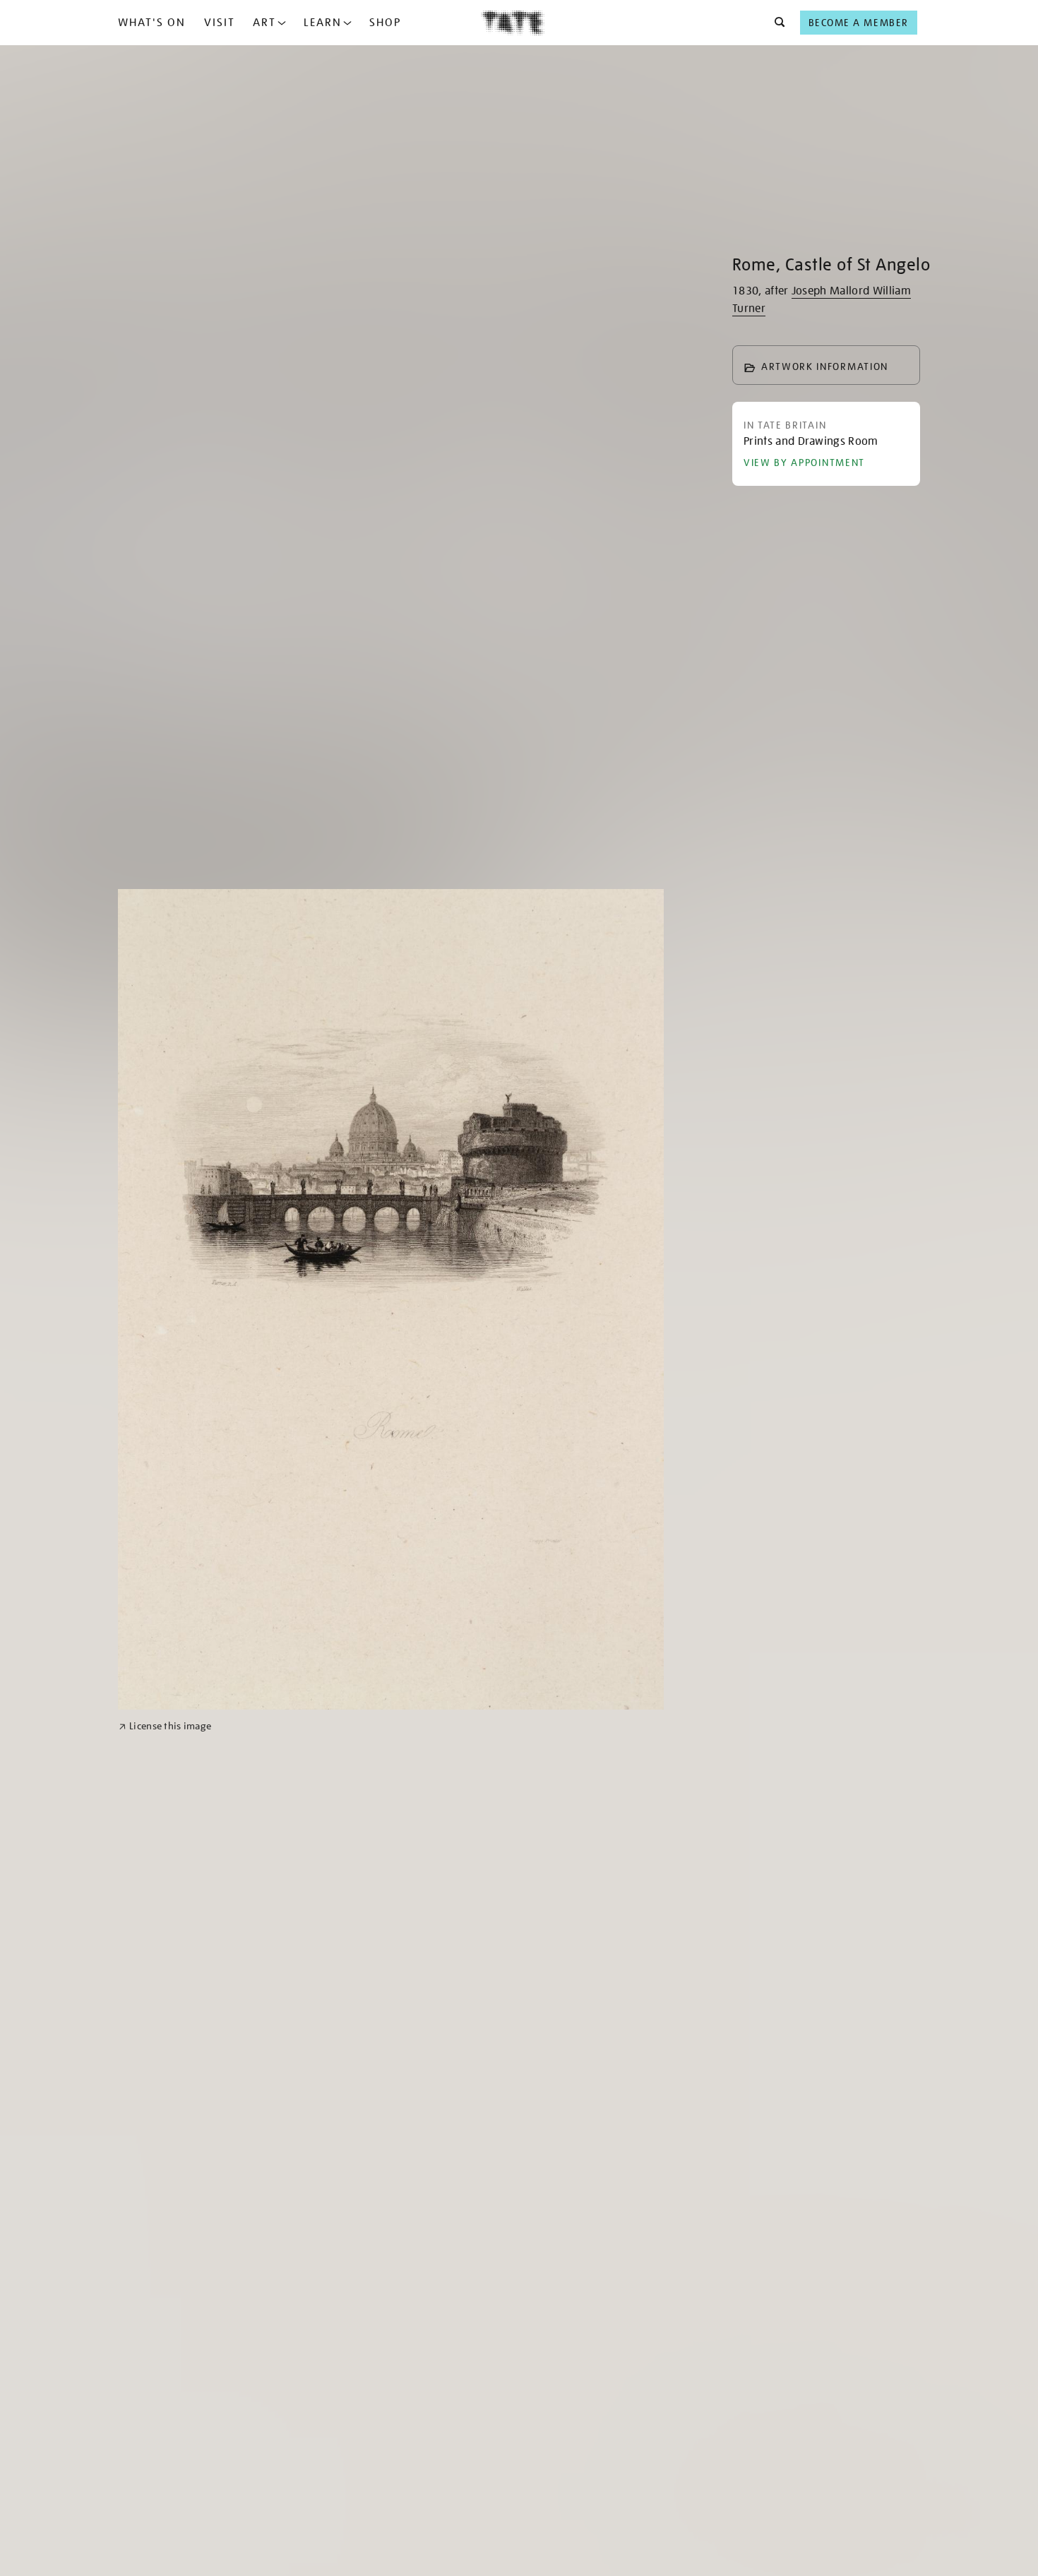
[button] (776, 23)
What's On (152, 23)
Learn (323, 23)
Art (264, 23)
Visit (220, 23)
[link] (165, 1726)
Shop (385, 23)
